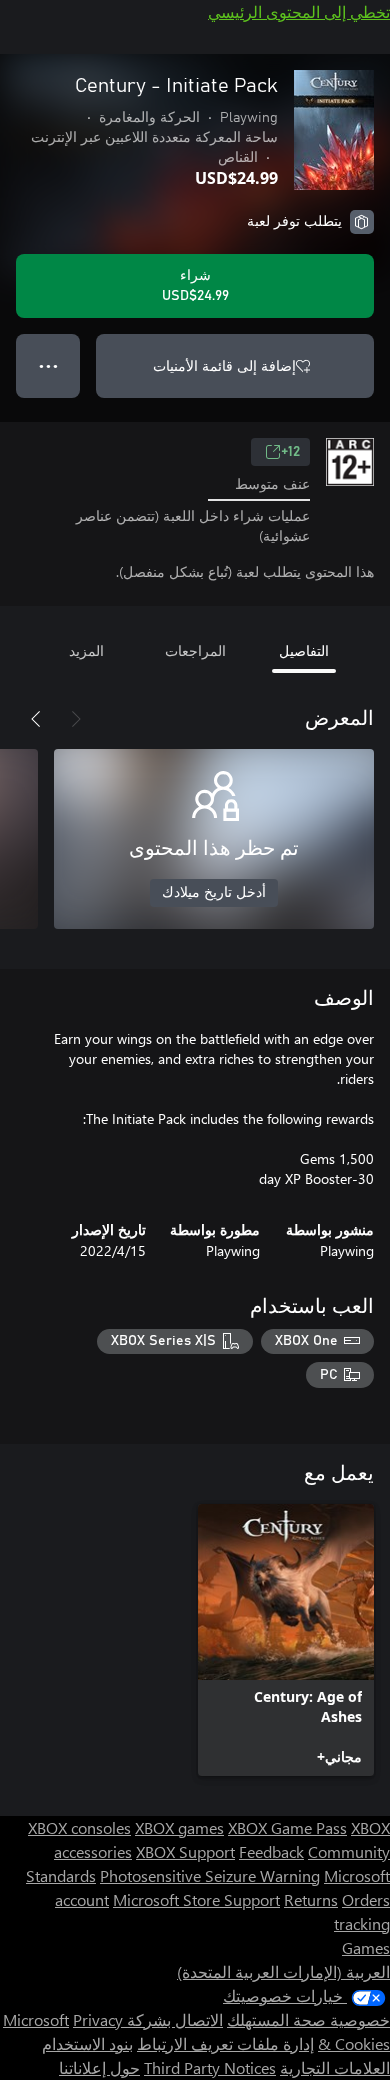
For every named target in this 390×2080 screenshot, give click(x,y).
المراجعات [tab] (195, 650)
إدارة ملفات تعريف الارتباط (225, 2043)
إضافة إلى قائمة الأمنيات (224, 365)
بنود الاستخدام (87, 2043)
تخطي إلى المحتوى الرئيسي (299, 11)
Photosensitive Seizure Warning (210, 1875)
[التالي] (36, 719)
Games (366, 1947)
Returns (311, 1899)
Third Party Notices (210, 2067)
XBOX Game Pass (287, 1827)
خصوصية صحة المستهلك (308, 2019)
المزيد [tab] (86, 650)
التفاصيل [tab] (304, 650)
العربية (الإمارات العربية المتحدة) (283, 1971)
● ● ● (48, 365)
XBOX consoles (79, 1827)
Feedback (271, 1851)
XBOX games (179, 1827)
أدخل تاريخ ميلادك (214, 893)
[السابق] (76, 719)
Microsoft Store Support (196, 1899)
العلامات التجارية (335, 2067)
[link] (286, 1640)
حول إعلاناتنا (99, 2067)
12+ (290, 452)
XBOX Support (185, 1851)
